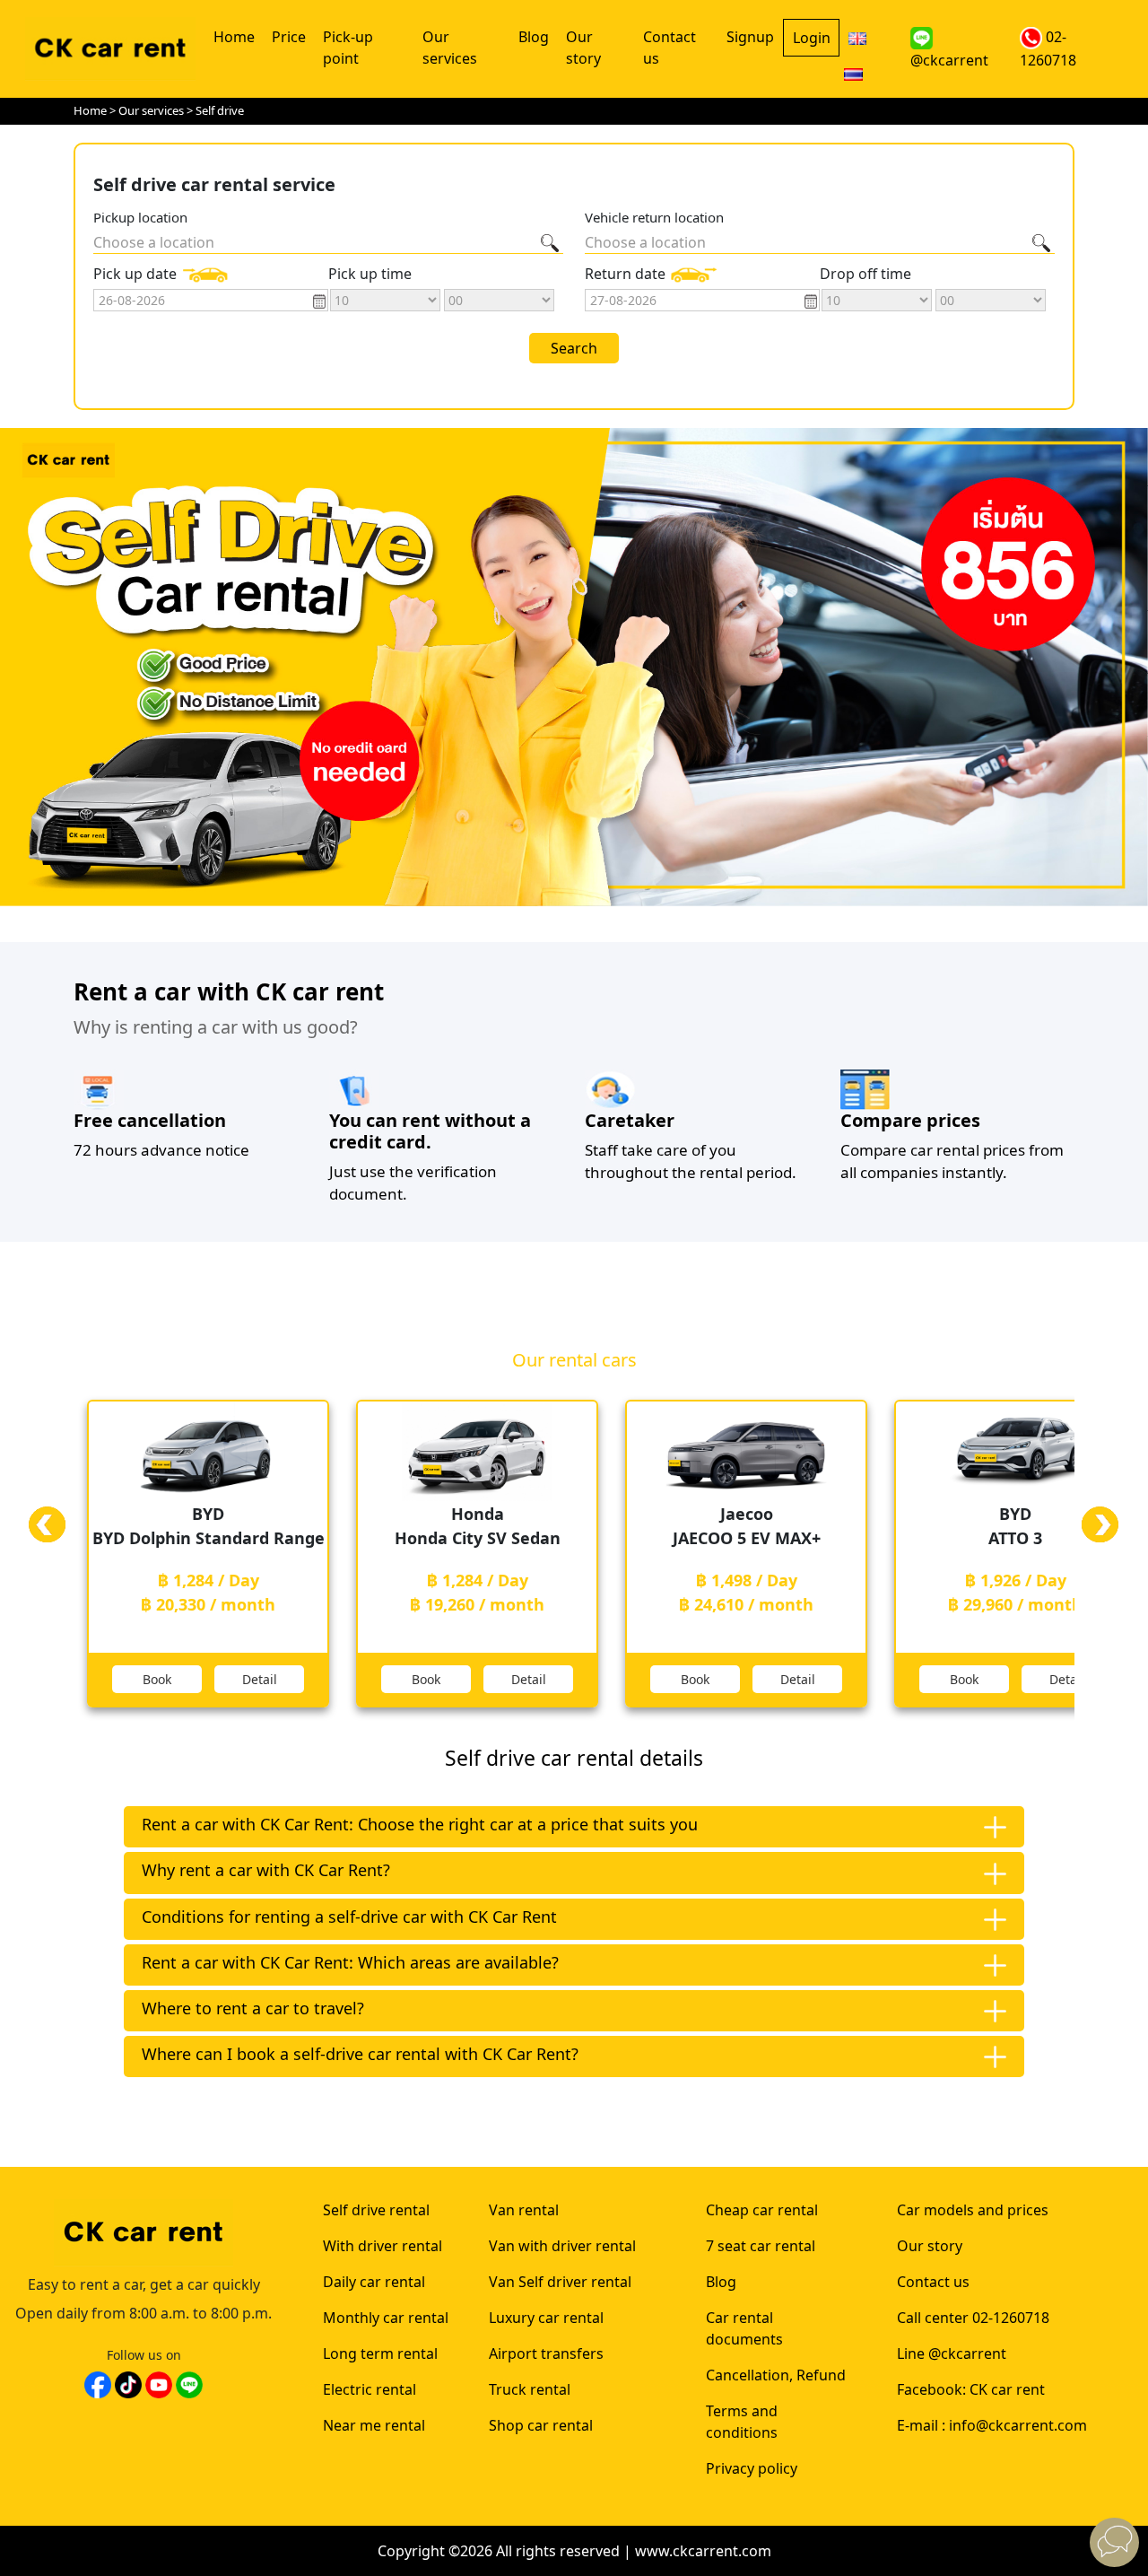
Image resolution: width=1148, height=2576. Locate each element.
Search (574, 348)
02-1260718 (1048, 48)
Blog (534, 37)
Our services (450, 48)
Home (234, 37)
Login (812, 38)
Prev (48, 1543)
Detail (260, 1679)
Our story (583, 48)
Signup (750, 37)
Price (289, 37)
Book (157, 1679)
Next (1100, 1543)
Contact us (670, 48)
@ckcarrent (949, 60)
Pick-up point (348, 48)
